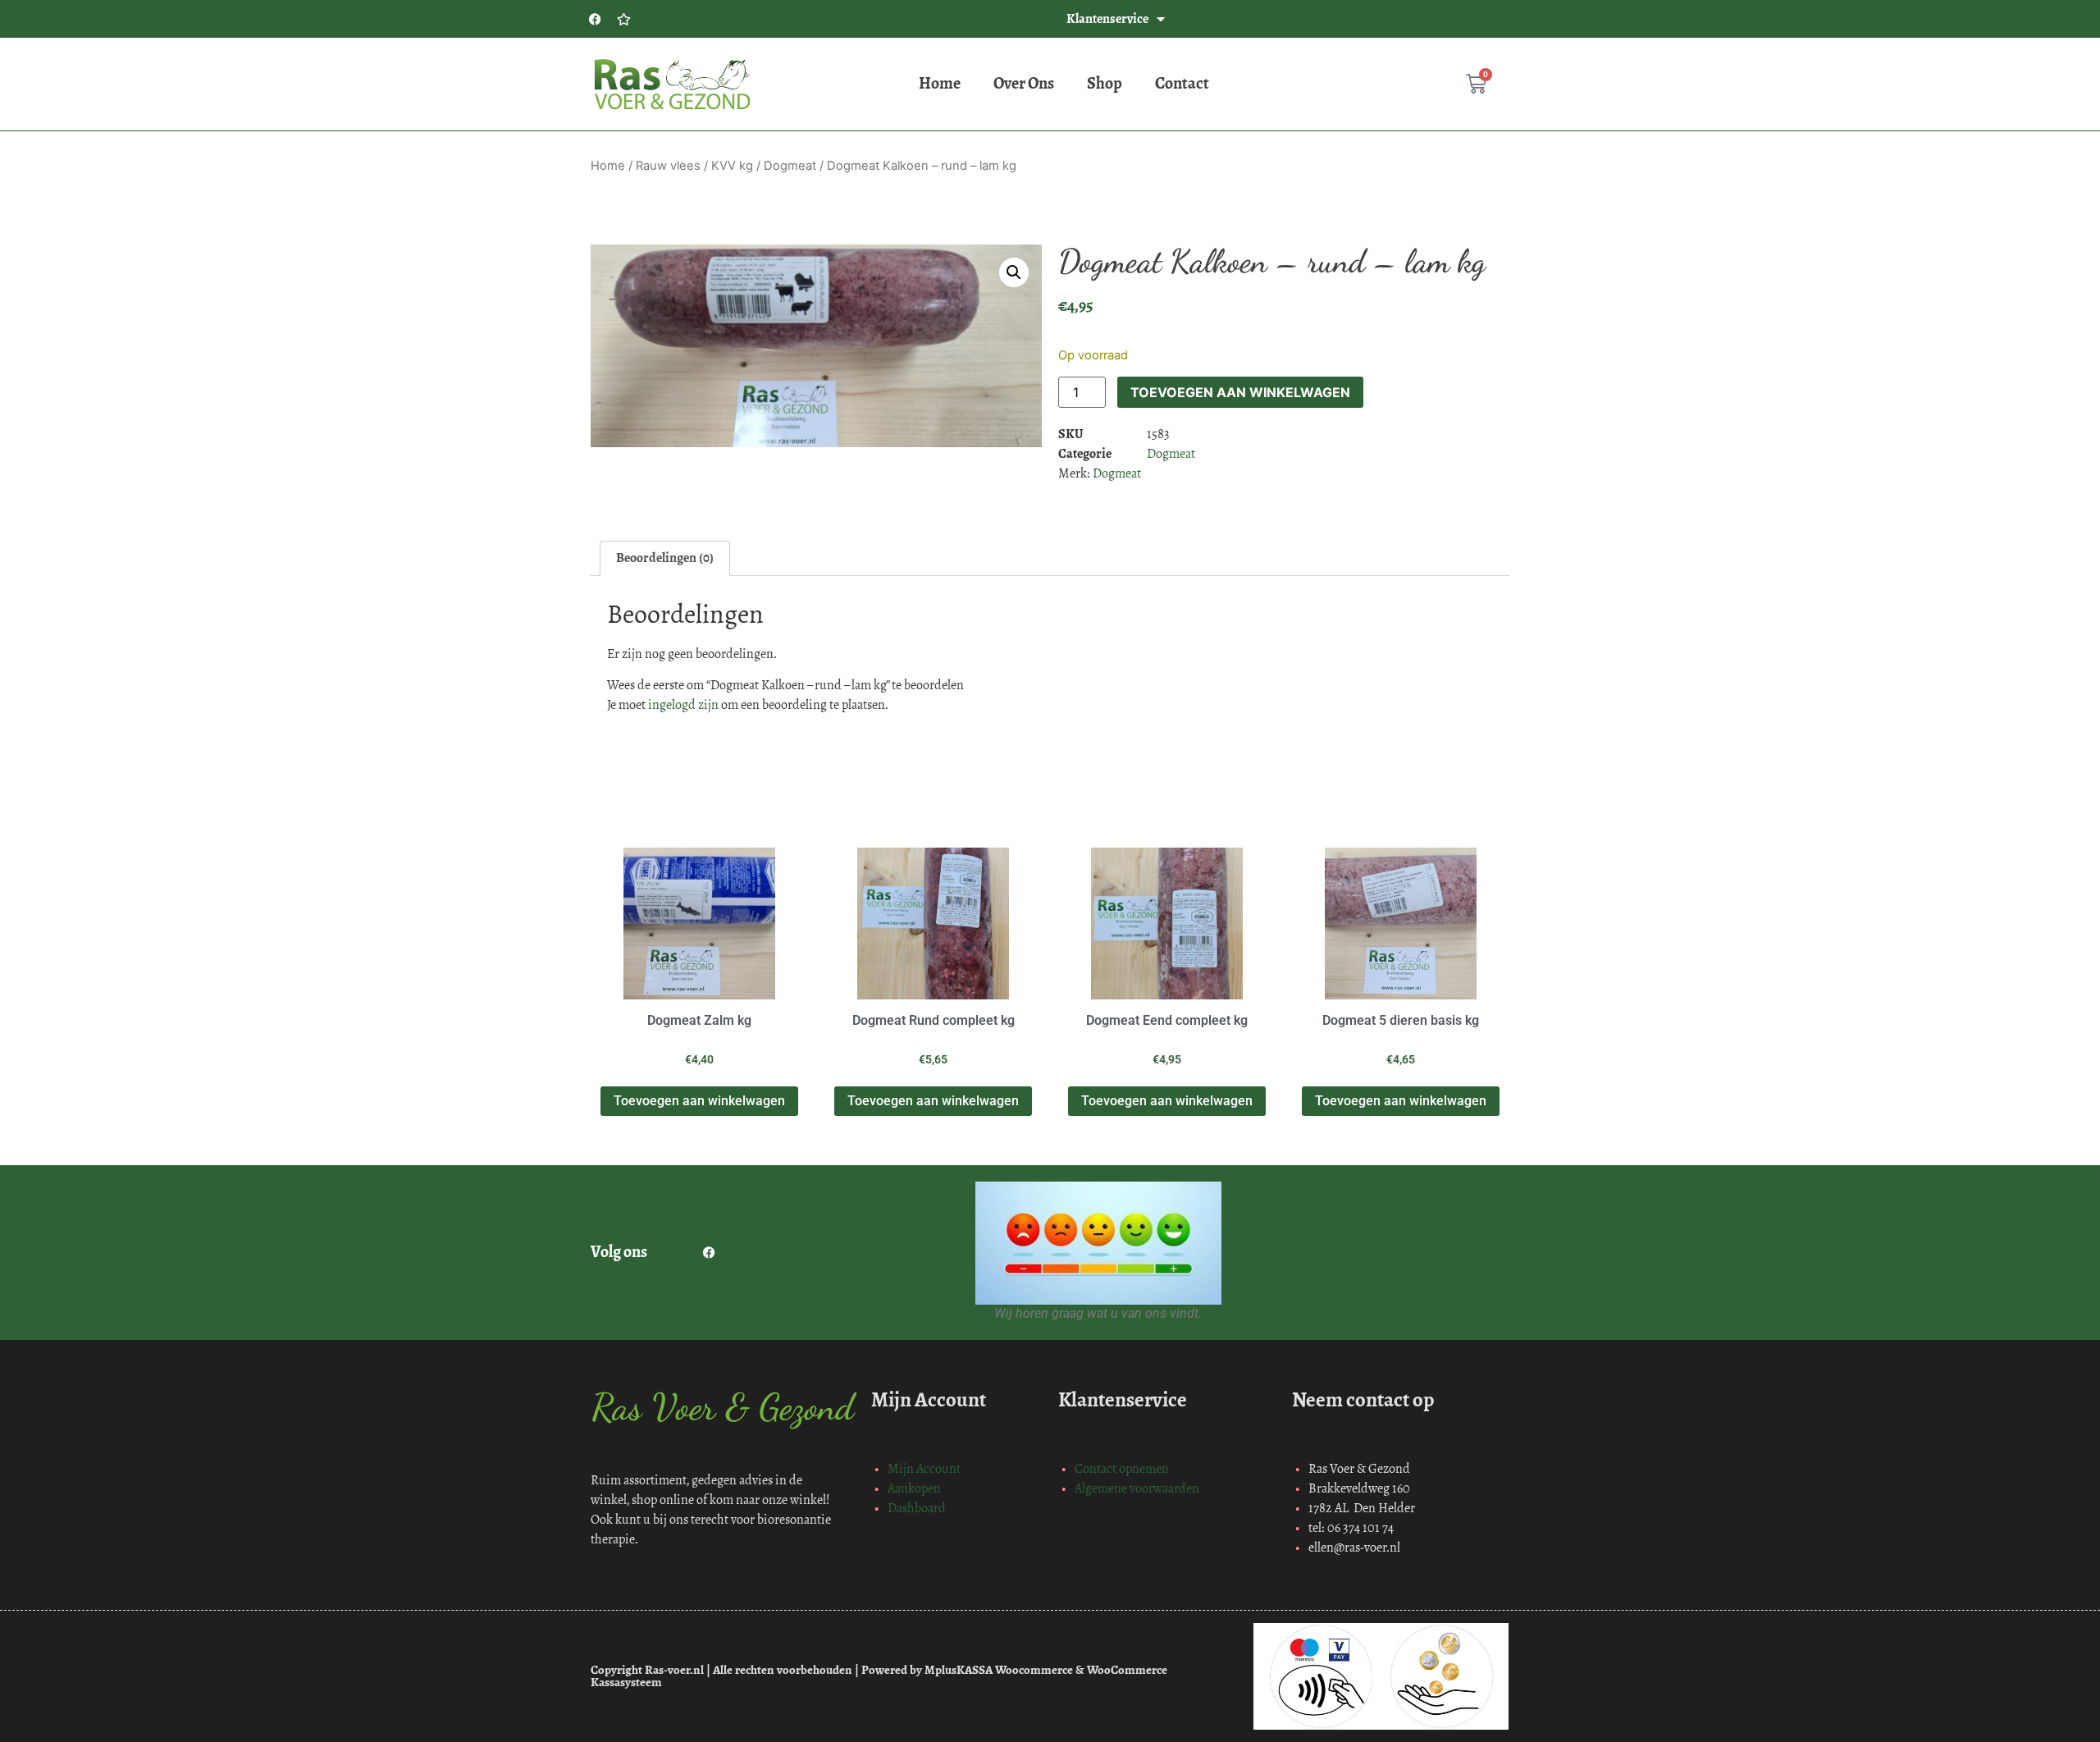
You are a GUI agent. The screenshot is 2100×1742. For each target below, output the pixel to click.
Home (940, 83)
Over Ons (1024, 83)
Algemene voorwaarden (1137, 1488)
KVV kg (732, 166)
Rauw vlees (668, 166)
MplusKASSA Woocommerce (999, 1670)
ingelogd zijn (683, 704)
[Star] (623, 19)
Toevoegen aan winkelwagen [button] (699, 1101)
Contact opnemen (1122, 1468)
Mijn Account (924, 1468)
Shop (1105, 83)
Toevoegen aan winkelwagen (1240, 392)
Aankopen (914, 1488)
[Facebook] (595, 19)
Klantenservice (1107, 18)
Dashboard (917, 1508)
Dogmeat (790, 166)
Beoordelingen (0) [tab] (665, 558)
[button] (1014, 272)
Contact (1182, 83)
